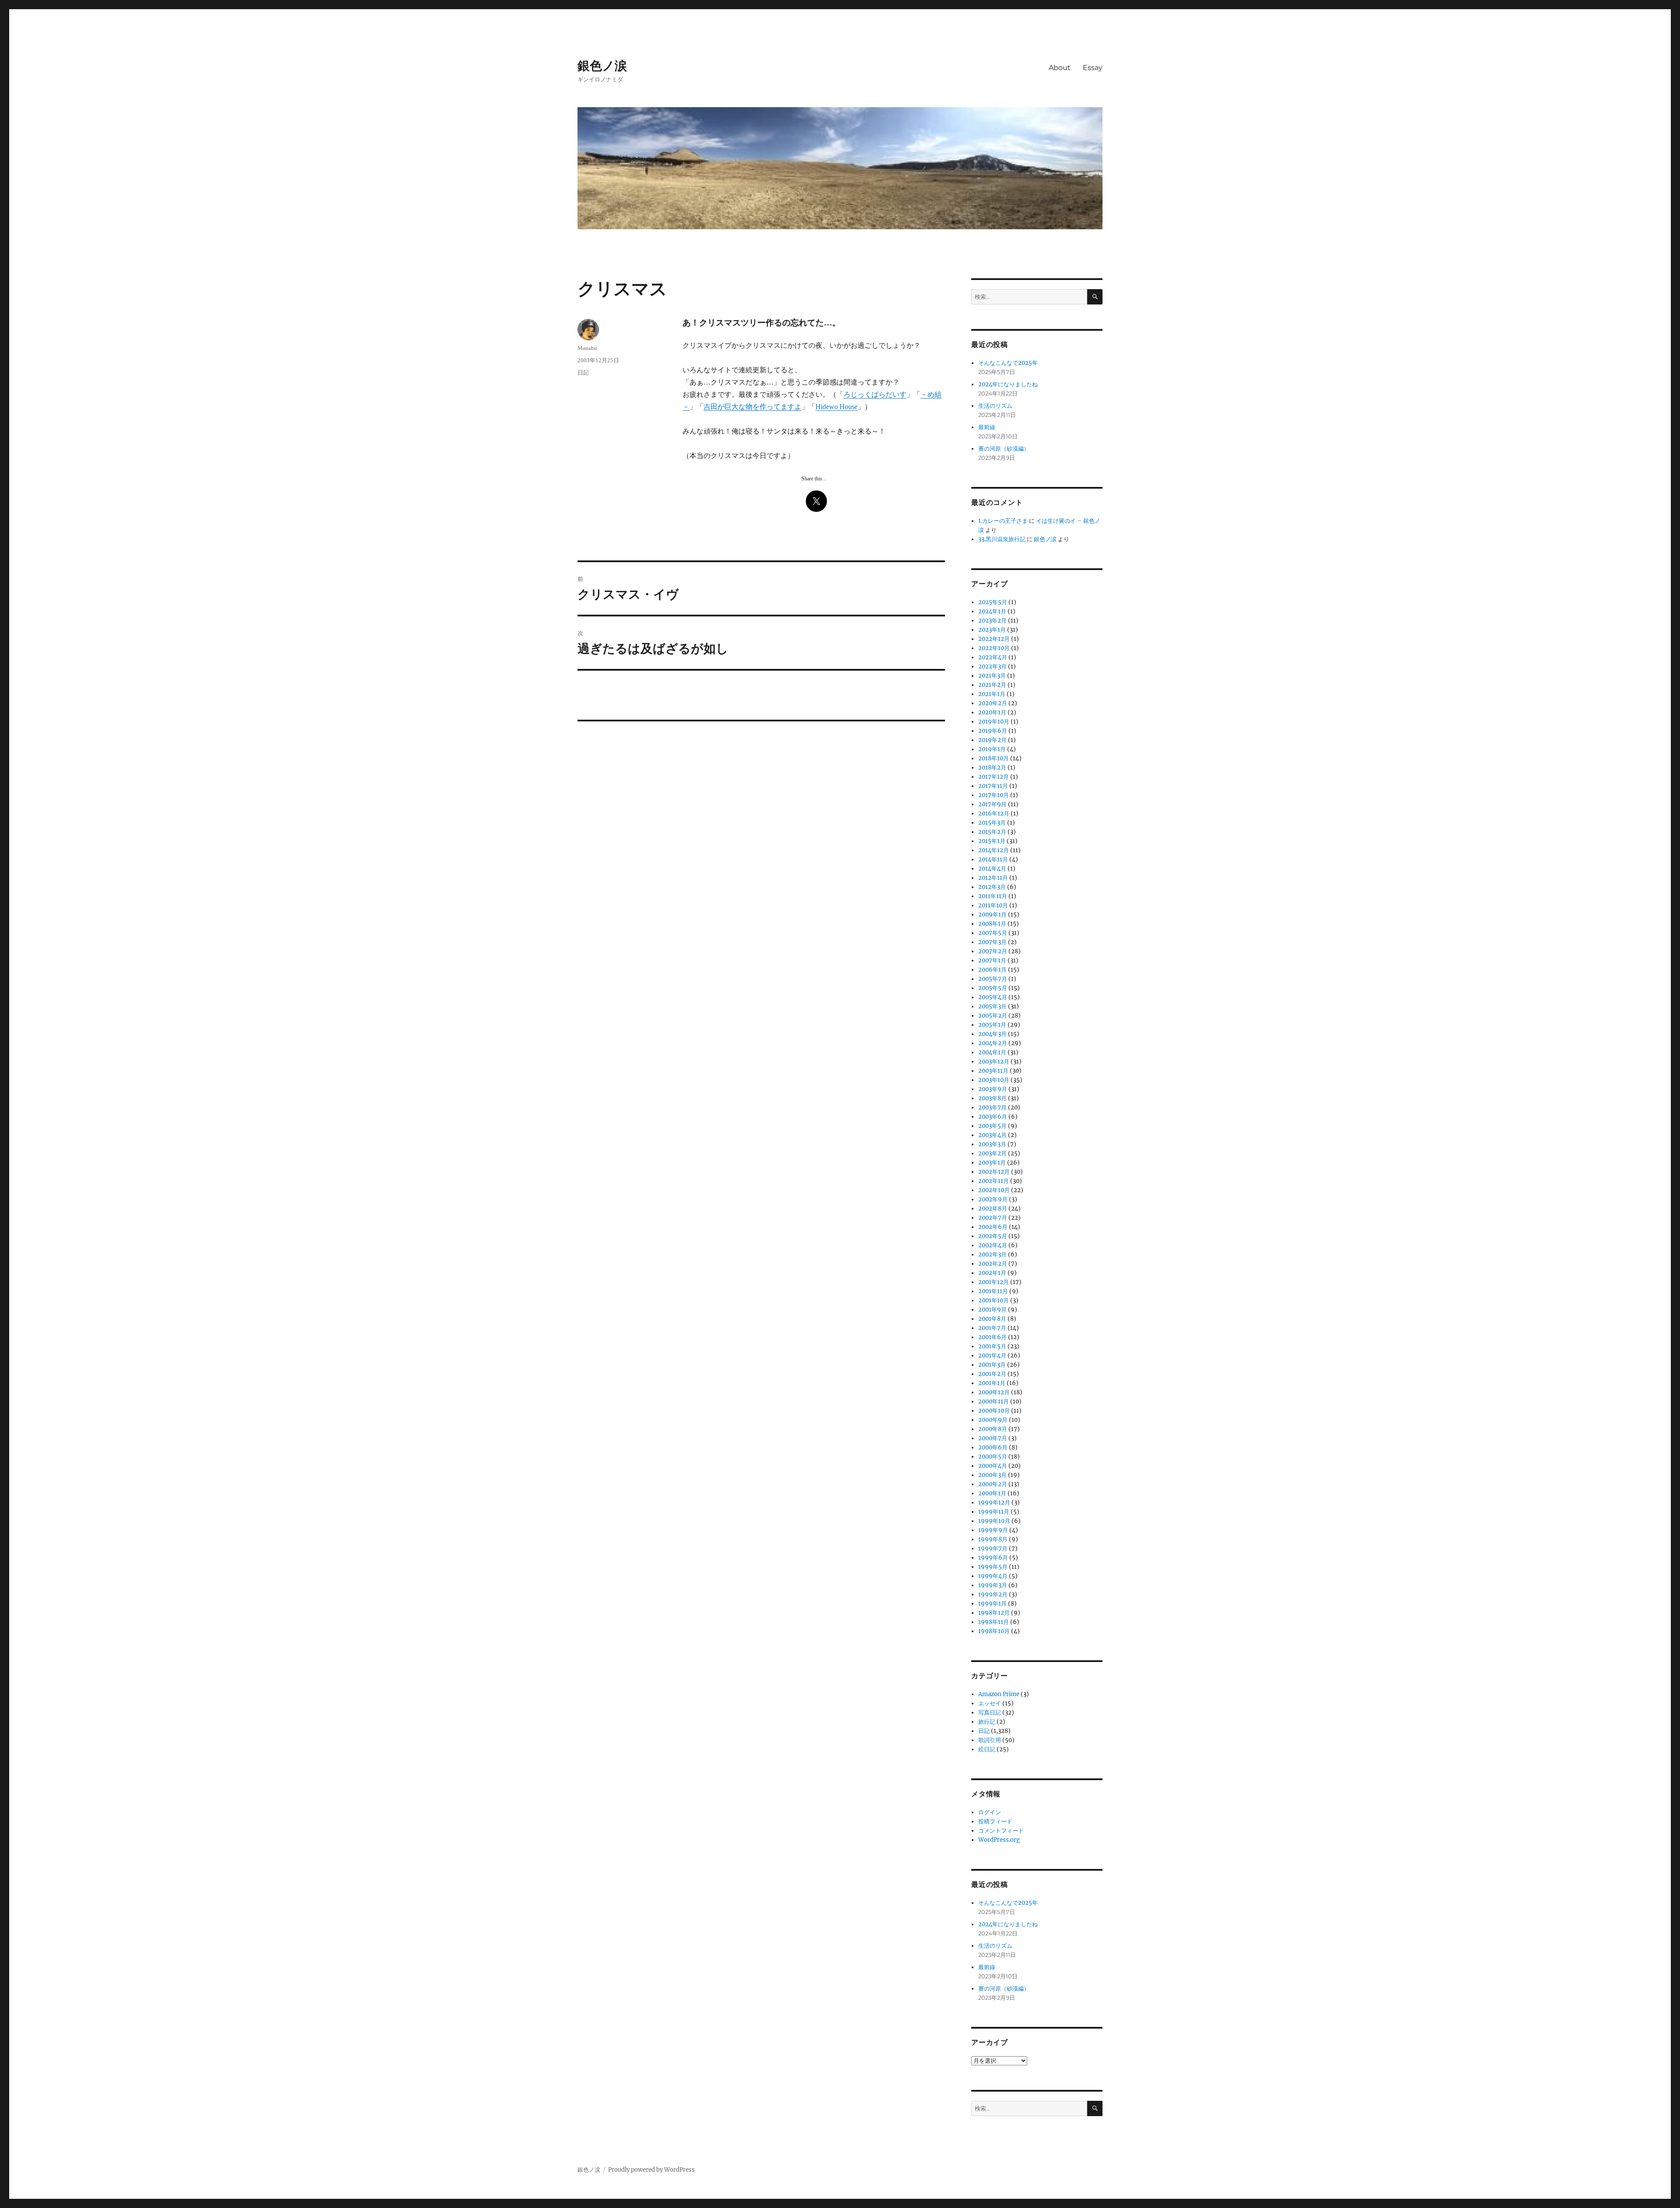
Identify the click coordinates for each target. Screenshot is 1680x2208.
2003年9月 (993, 1089)
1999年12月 (994, 1503)
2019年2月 (992, 740)
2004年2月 (993, 1043)
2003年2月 (992, 1153)
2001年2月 (992, 1374)
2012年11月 (993, 878)
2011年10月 (993, 905)
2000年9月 (993, 1420)
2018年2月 (992, 768)
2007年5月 (993, 933)
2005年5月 (993, 988)
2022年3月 (992, 667)
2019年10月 (994, 722)
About (1060, 68)
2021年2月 (992, 685)
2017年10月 (994, 795)
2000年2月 (993, 1484)
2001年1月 (992, 1383)
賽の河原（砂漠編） (1004, 449)
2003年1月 (992, 1163)
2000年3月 (992, 1475)
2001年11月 (993, 1291)
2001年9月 (992, 1310)
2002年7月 (993, 1218)
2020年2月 (993, 703)
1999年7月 (993, 1548)
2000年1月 (992, 1493)
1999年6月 (993, 1558)
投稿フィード (995, 1821)
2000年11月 (994, 1401)
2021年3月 (992, 676)
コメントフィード (1001, 1831)
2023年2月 (992, 621)
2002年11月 (994, 1181)
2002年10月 (994, 1190)
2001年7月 (992, 1328)
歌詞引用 (990, 1740)
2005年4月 (993, 997)
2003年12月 (994, 1062)
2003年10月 (994, 1080)
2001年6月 (992, 1337)
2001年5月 (992, 1346)
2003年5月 (992, 1126)
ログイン (990, 1812)
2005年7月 (993, 979)
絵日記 (987, 1749)
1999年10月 (994, 1521)
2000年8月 (993, 1429)
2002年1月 (992, 1273)
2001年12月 (994, 1282)
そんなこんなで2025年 (1008, 363)
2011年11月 (993, 896)
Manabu (587, 348)
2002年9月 (993, 1199)
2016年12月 (994, 814)
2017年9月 (992, 804)
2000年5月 (993, 1457)
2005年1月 (992, 1025)
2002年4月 (993, 1245)
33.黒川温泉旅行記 (1002, 539)
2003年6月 (993, 1117)
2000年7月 (993, 1438)
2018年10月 (994, 758)
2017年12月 (994, 777)
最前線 (987, 427)
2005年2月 (993, 1016)
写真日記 (990, 1713)
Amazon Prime (999, 1694)
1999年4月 (993, 1576)
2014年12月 (994, 850)
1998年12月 (994, 1613)
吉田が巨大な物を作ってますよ (752, 407)
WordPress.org (999, 1840)
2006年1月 (992, 970)
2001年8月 (992, 1319)
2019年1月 (992, 749)
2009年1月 (992, 915)
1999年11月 (994, 1512)
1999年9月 (993, 1530)
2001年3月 (992, 1365)
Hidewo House (836, 407)
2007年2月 (993, 951)
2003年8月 (992, 1098)
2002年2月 (993, 1264)
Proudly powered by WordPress (651, 2170)
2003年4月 (992, 1135)
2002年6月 (993, 1227)
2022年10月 (994, 648)
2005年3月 (992, 1006)
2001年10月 (994, 1300)
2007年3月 (992, 942)
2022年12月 (994, 639)
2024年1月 (992, 611)
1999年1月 (992, 1604)
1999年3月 (993, 1585)
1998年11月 (994, 1622)
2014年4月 (992, 869)
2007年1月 (992, 961)
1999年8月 (993, 1539)
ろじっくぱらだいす (875, 394)
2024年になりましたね (1008, 384)
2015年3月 (992, 823)
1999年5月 (993, 1567)
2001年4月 (992, 1356)
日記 (583, 373)
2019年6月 (993, 731)
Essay (1093, 68)
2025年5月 (993, 602)
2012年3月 (992, 887)
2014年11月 (993, 859)
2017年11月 (993, 786)
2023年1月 (992, 630)
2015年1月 (992, 841)
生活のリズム (995, 406)
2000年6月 (993, 1447)
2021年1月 (992, 694)
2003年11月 (993, 1071)
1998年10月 (994, 1631)
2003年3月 (992, 1144)
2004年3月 (992, 1034)
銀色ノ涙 (602, 66)
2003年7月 (992, 1107)
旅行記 (987, 1722)
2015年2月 (992, 832)
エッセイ (990, 1703)
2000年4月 (993, 1466)
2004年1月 (992, 1052)
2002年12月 (994, 1172)
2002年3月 (992, 1254)
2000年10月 (994, 1411)
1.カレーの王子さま (1003, 521)
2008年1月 (992, 924)
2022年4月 (993, 657)
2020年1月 (992, 712)
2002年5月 (993, 1236)
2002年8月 (993, 1209)
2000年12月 (994, 1392)
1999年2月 (993, 1594)
